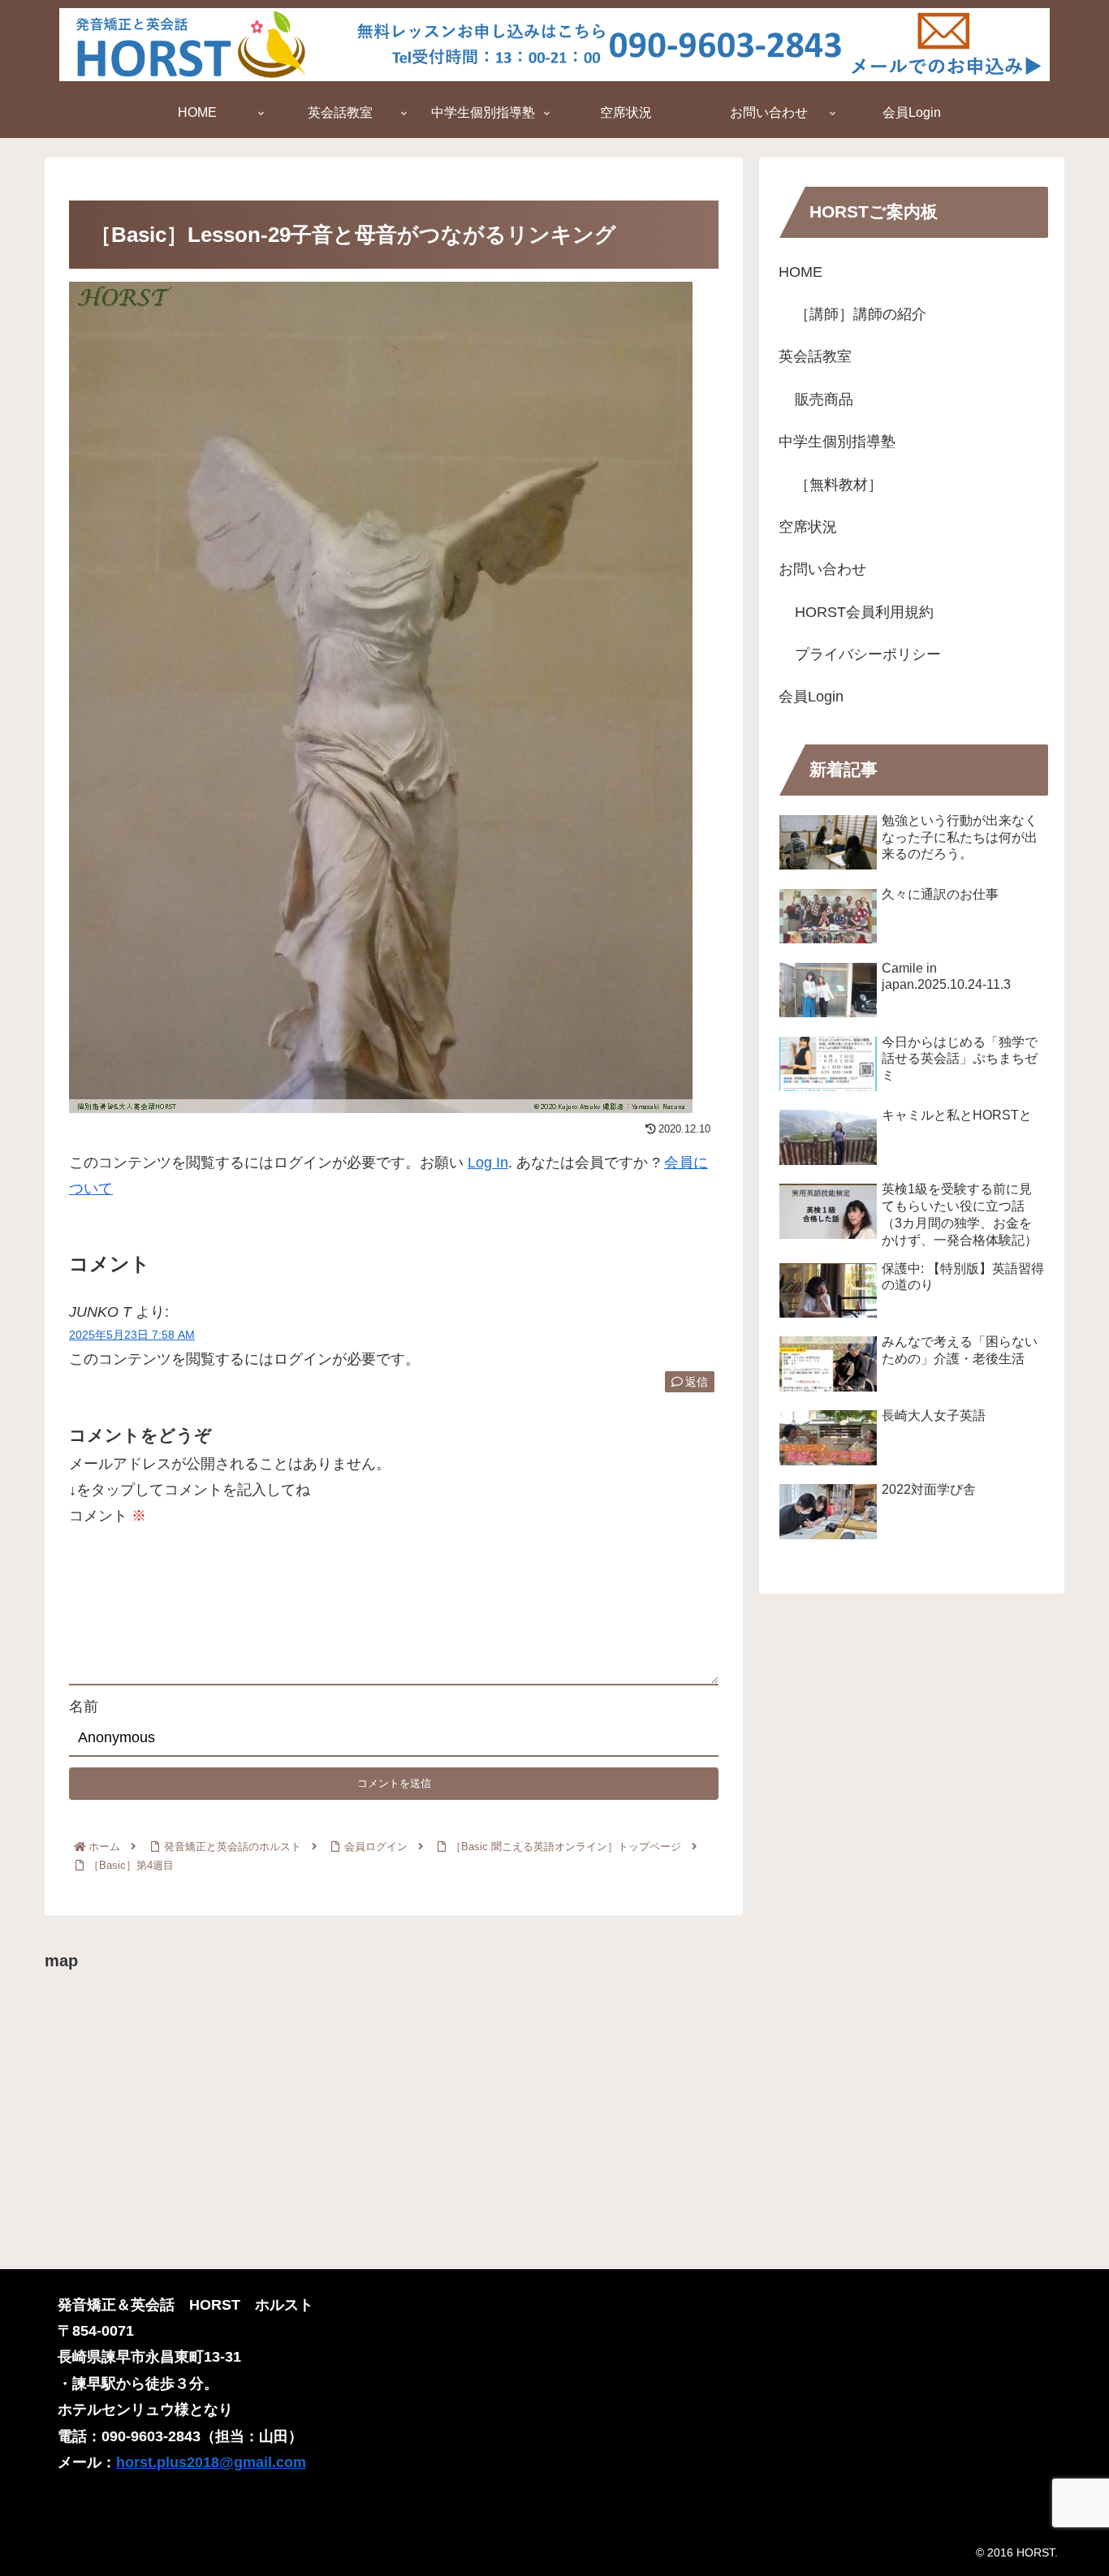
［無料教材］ (839, 485)
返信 (697, 1382)
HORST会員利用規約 (864, 612)
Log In (488, 1163)
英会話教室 (815, 356)
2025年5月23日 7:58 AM (132, 1335)
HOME (800, 272)
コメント (108, 1516)
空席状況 (808, 527)
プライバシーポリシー (868, 654)
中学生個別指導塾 (837, 442)
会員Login (811, 697)
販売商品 (824, 399)
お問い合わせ (822, 569)
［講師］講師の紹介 (861, 314)
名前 (84, 1707)
